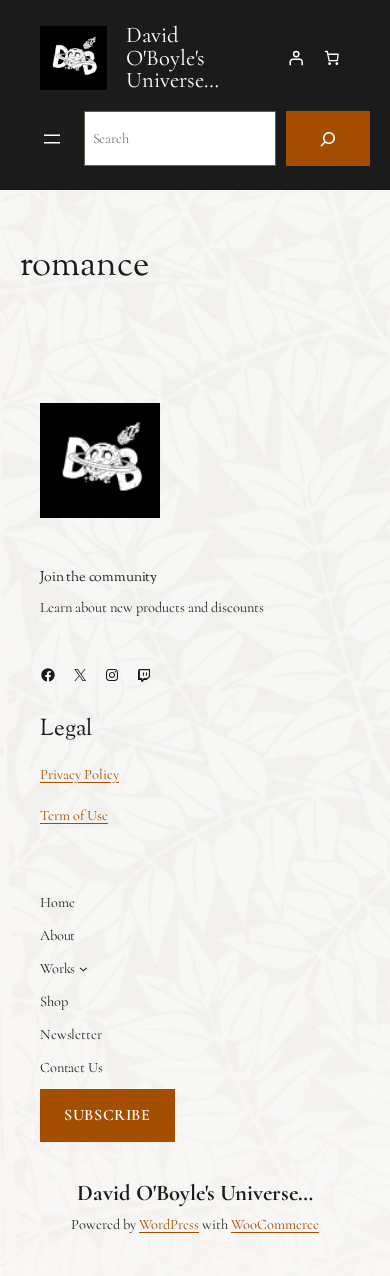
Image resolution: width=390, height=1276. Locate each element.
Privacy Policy (79, 774)
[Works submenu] (83, 968)
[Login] (296, 58)
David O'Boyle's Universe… (172, 57)
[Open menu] (52, 139)
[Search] (328, 138)
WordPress (169, 1224)
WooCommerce (275, 1224)
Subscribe (107, 1115)
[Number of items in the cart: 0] (332, 58)
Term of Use (74, 815)
